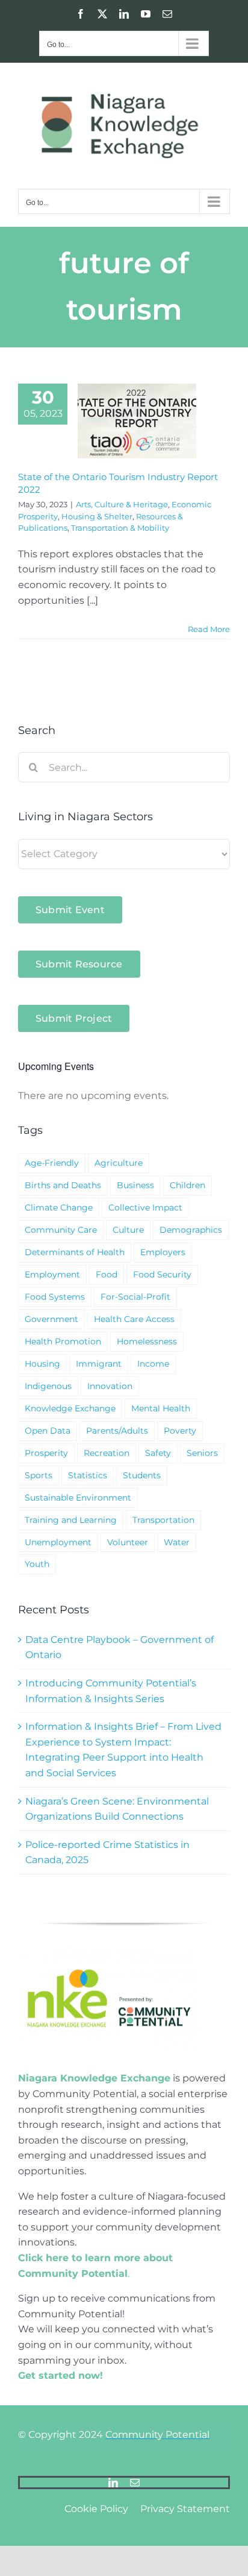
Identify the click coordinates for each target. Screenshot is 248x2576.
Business (135, 1185)
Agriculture (119, 1163)
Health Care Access (134, 1319)
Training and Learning (71, 1520)
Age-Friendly (52, 1163)
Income (153, 1364)
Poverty (180, 1431)
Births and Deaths (63, 1185)
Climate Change (59, 1207)
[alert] (124, 1096)
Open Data (48, 1431)
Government (51, 1319)
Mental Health (161, 1408)
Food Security (162, 1274)
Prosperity (46, 1453)
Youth (37, 1564)
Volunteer (128, 1542)
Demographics (191, 1230)
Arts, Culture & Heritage (122, 504)
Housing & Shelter (97, 516)
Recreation (107, 1453)
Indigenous (48, 1386)
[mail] (135, 2483)
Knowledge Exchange (70, 1408)
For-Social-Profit (135, 1297)
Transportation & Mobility (120, 528)
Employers (163, 1252)
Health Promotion (63, 1341)
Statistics (88, 1475)
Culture (128, 1230)
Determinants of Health (75, 1252)
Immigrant (99, 1364)
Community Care (61, 1230)
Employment (52, 1274)
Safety (158, 1453)
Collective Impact (145, 1207)
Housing (42, 1364)
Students (142, 1475)
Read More (209, 629)
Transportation (163, 1520)
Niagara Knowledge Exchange (94, 2078)
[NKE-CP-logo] (108, 1952)
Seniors (202, 1453)
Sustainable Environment (78, 1498)
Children (188, 1185)
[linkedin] (113, 2483)
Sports (39, 1475)
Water (177, 1542)
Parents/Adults (117, 1431)
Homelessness (147, 1341)
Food (107, 1274)
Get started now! (60, 2375)
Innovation (110, 1386)
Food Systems (55, 1297)
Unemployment (58, 1542)
